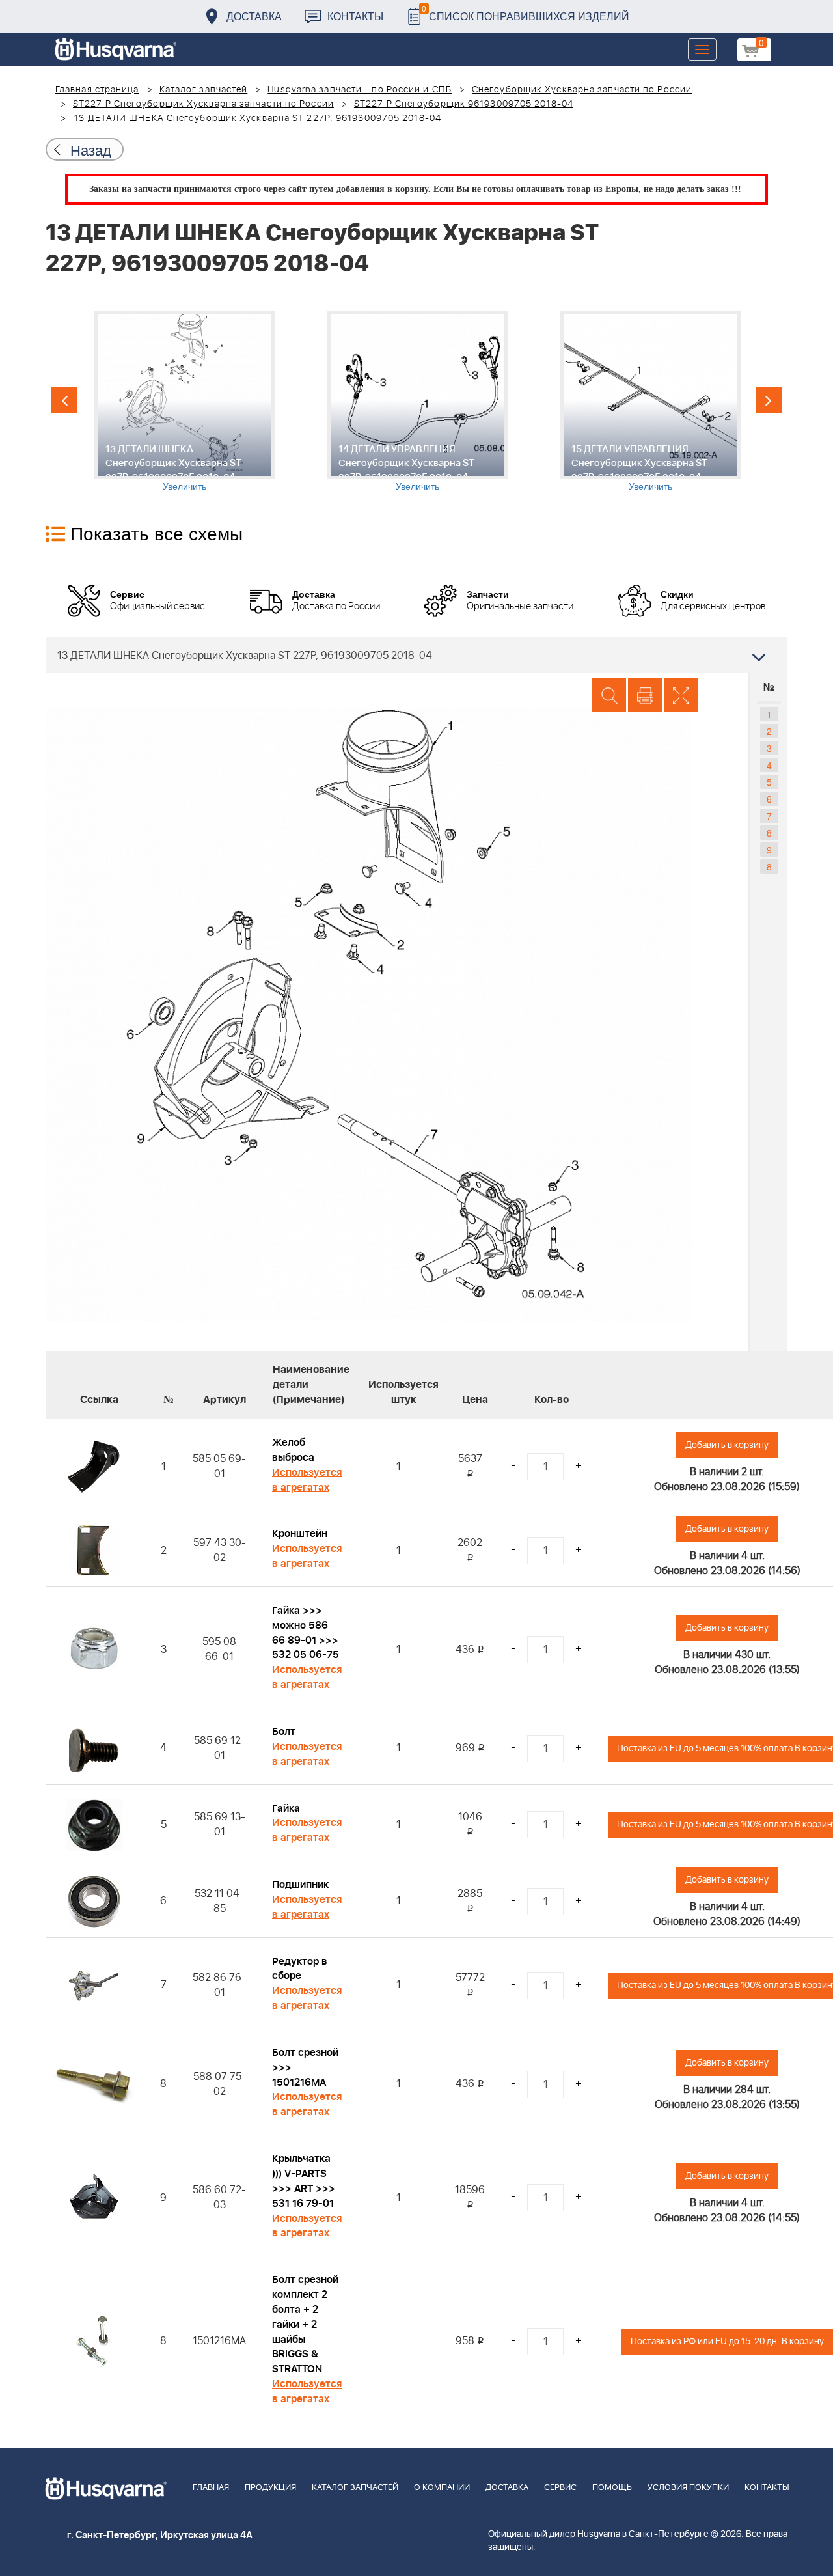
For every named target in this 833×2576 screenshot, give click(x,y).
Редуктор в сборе (300, 1969)
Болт (284, 1732)
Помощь (612, 2488)
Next (769, 400)
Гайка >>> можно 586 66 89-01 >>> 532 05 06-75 (306, 1633)
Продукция (270, 2488)
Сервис (560, 2488)
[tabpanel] (184, 401)
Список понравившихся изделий (526, 13)
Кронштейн (300, 1534)
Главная (211, 2488)
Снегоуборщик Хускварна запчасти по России (582, 90)
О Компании (442, 2488)
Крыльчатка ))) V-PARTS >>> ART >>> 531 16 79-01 (304, 2181)
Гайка (286, 1808)
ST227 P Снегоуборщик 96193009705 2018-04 (464, 104)
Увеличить (184, 486)
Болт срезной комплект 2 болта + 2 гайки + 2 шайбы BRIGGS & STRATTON (305, 2324)
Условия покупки (688, 2488)
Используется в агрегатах (307, 1480)
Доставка (254, 16)
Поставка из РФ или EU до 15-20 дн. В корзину (727, 2341)
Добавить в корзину (727, 1445)
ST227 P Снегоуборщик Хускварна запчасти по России (203, 104)
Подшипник (300, 1885)
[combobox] (416, 655)
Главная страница (97, 90)
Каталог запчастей (204, 90)
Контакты (355, 16)
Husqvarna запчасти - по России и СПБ (360, 90)
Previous (64, 400)
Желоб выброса (293, 1450)
